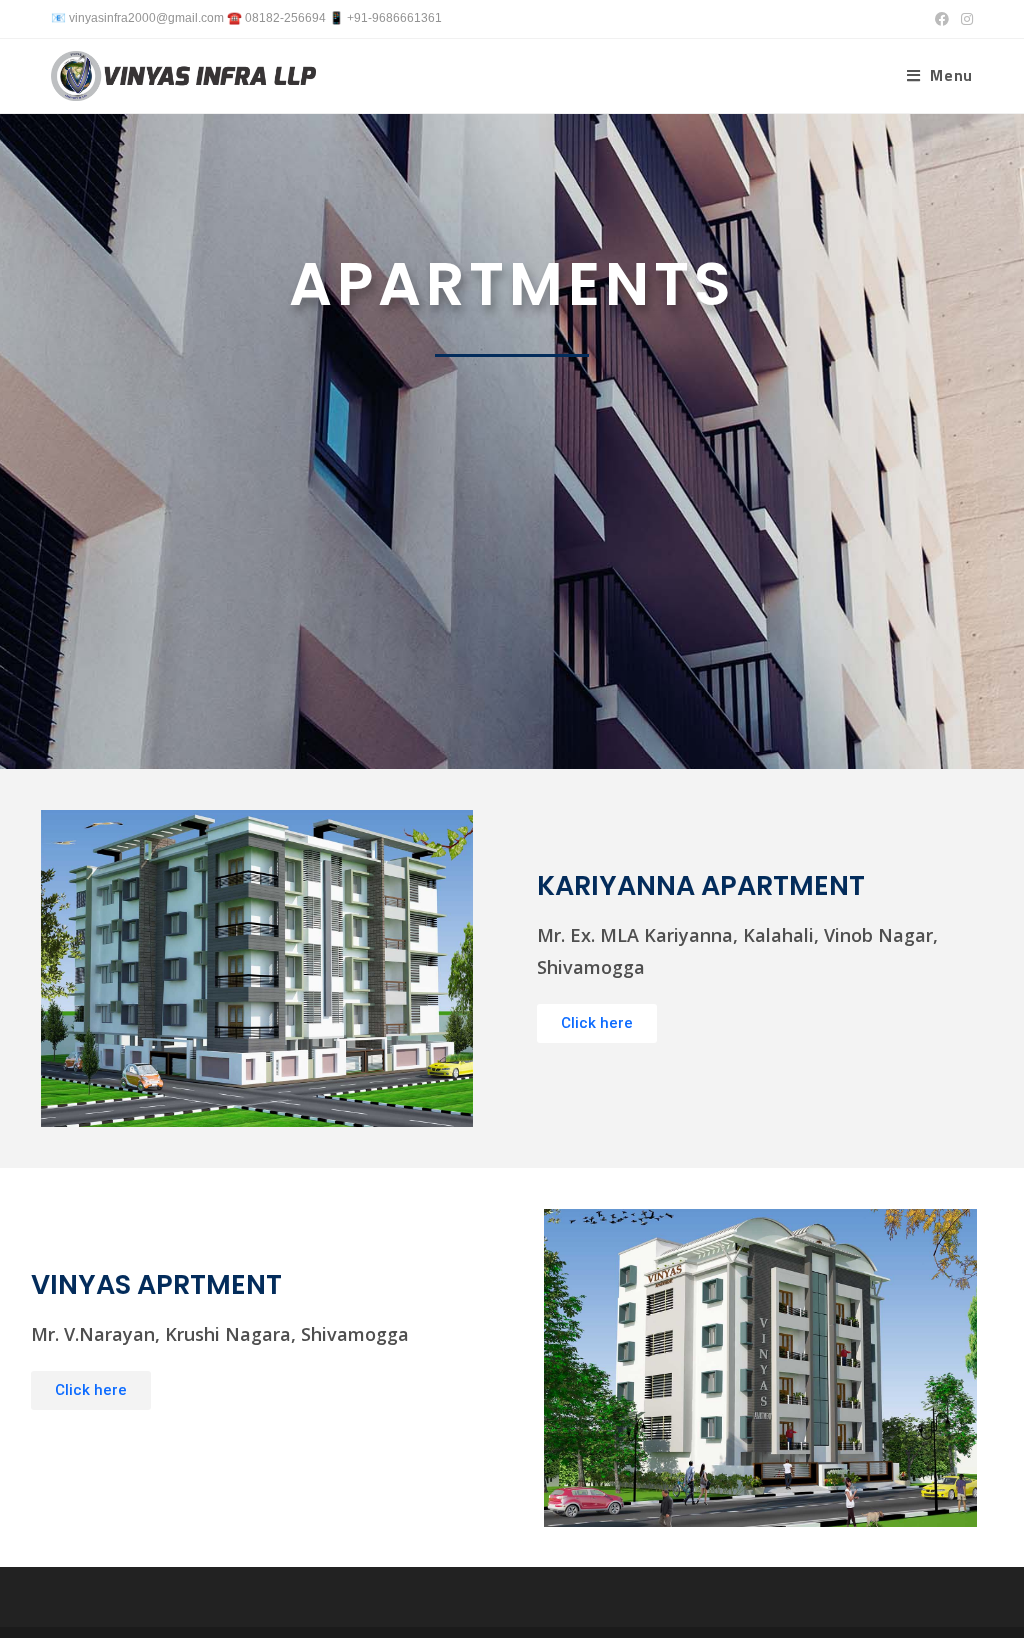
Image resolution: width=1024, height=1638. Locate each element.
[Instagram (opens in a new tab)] (964, 19)
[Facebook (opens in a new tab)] (942, 19)
